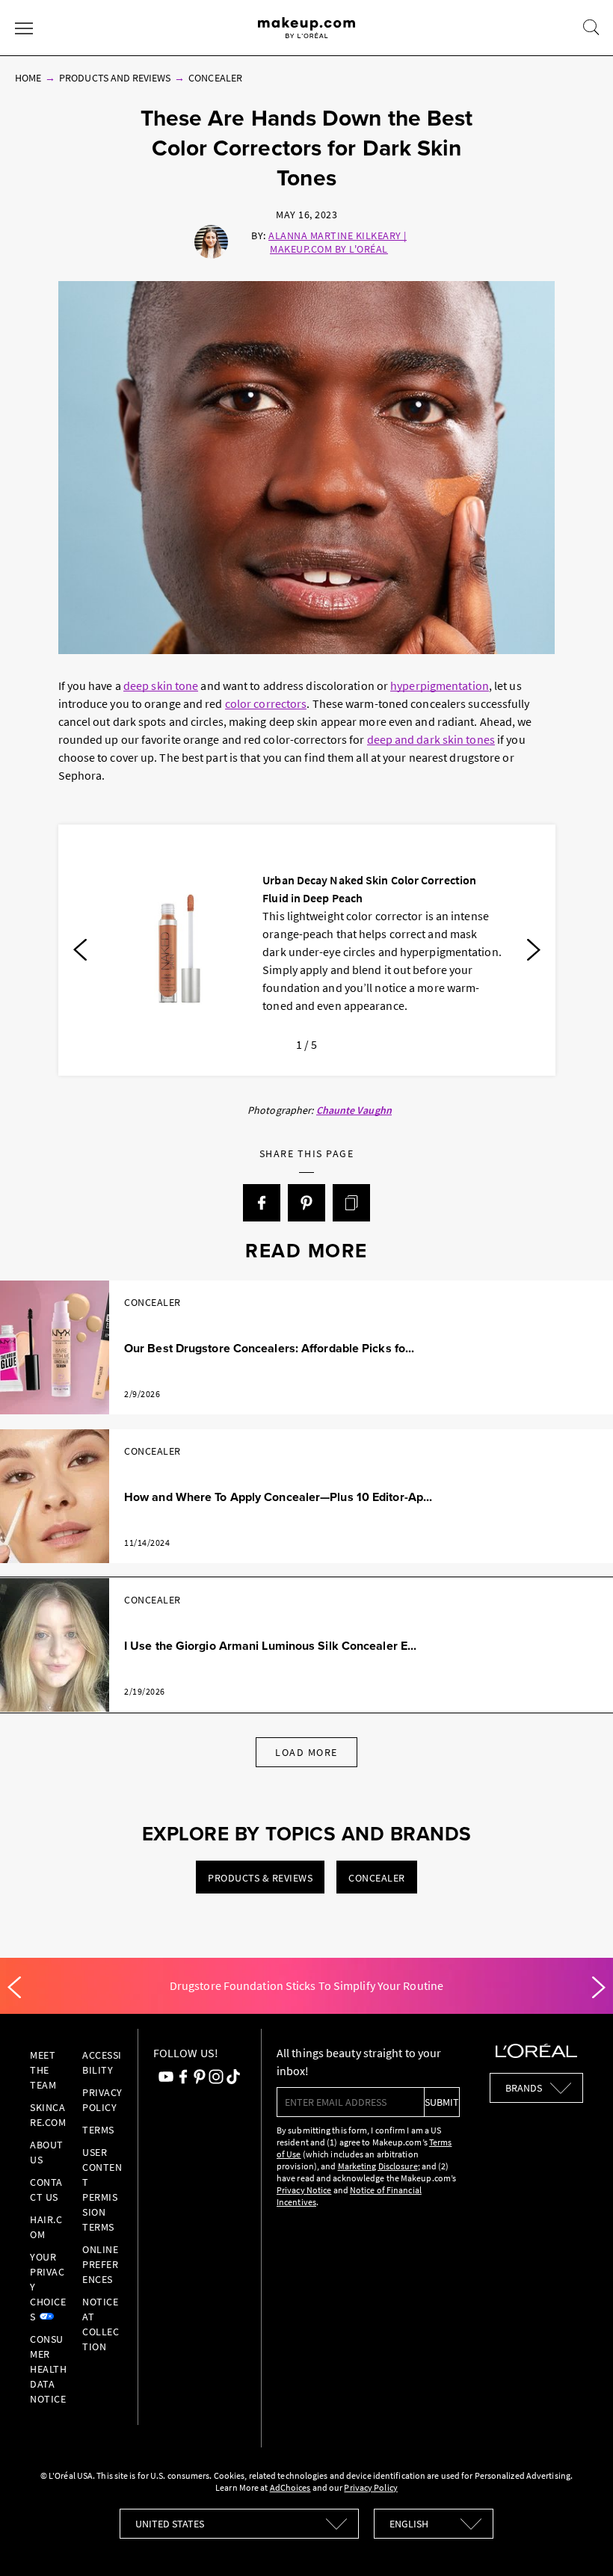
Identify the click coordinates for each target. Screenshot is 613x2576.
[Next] (534, 950)
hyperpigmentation (440, 685)
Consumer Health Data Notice (48, 2369)
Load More (306, 1752)
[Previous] (80, 950)
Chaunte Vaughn (354, 1110)
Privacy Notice (304, 2190)
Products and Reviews (115, 78)
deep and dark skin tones (431, 739)
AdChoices (290, 2487)
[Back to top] (579, 2542)
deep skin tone (161, 685)
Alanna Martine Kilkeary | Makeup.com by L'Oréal (338, 242)
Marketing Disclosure (378, 2166)
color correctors (266, 703)
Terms (98, 2130)
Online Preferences (100, 2264)
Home (28, 78)
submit (442, 2102)
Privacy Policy (370, 2487)
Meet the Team (43, 2070)
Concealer (215, 78)
